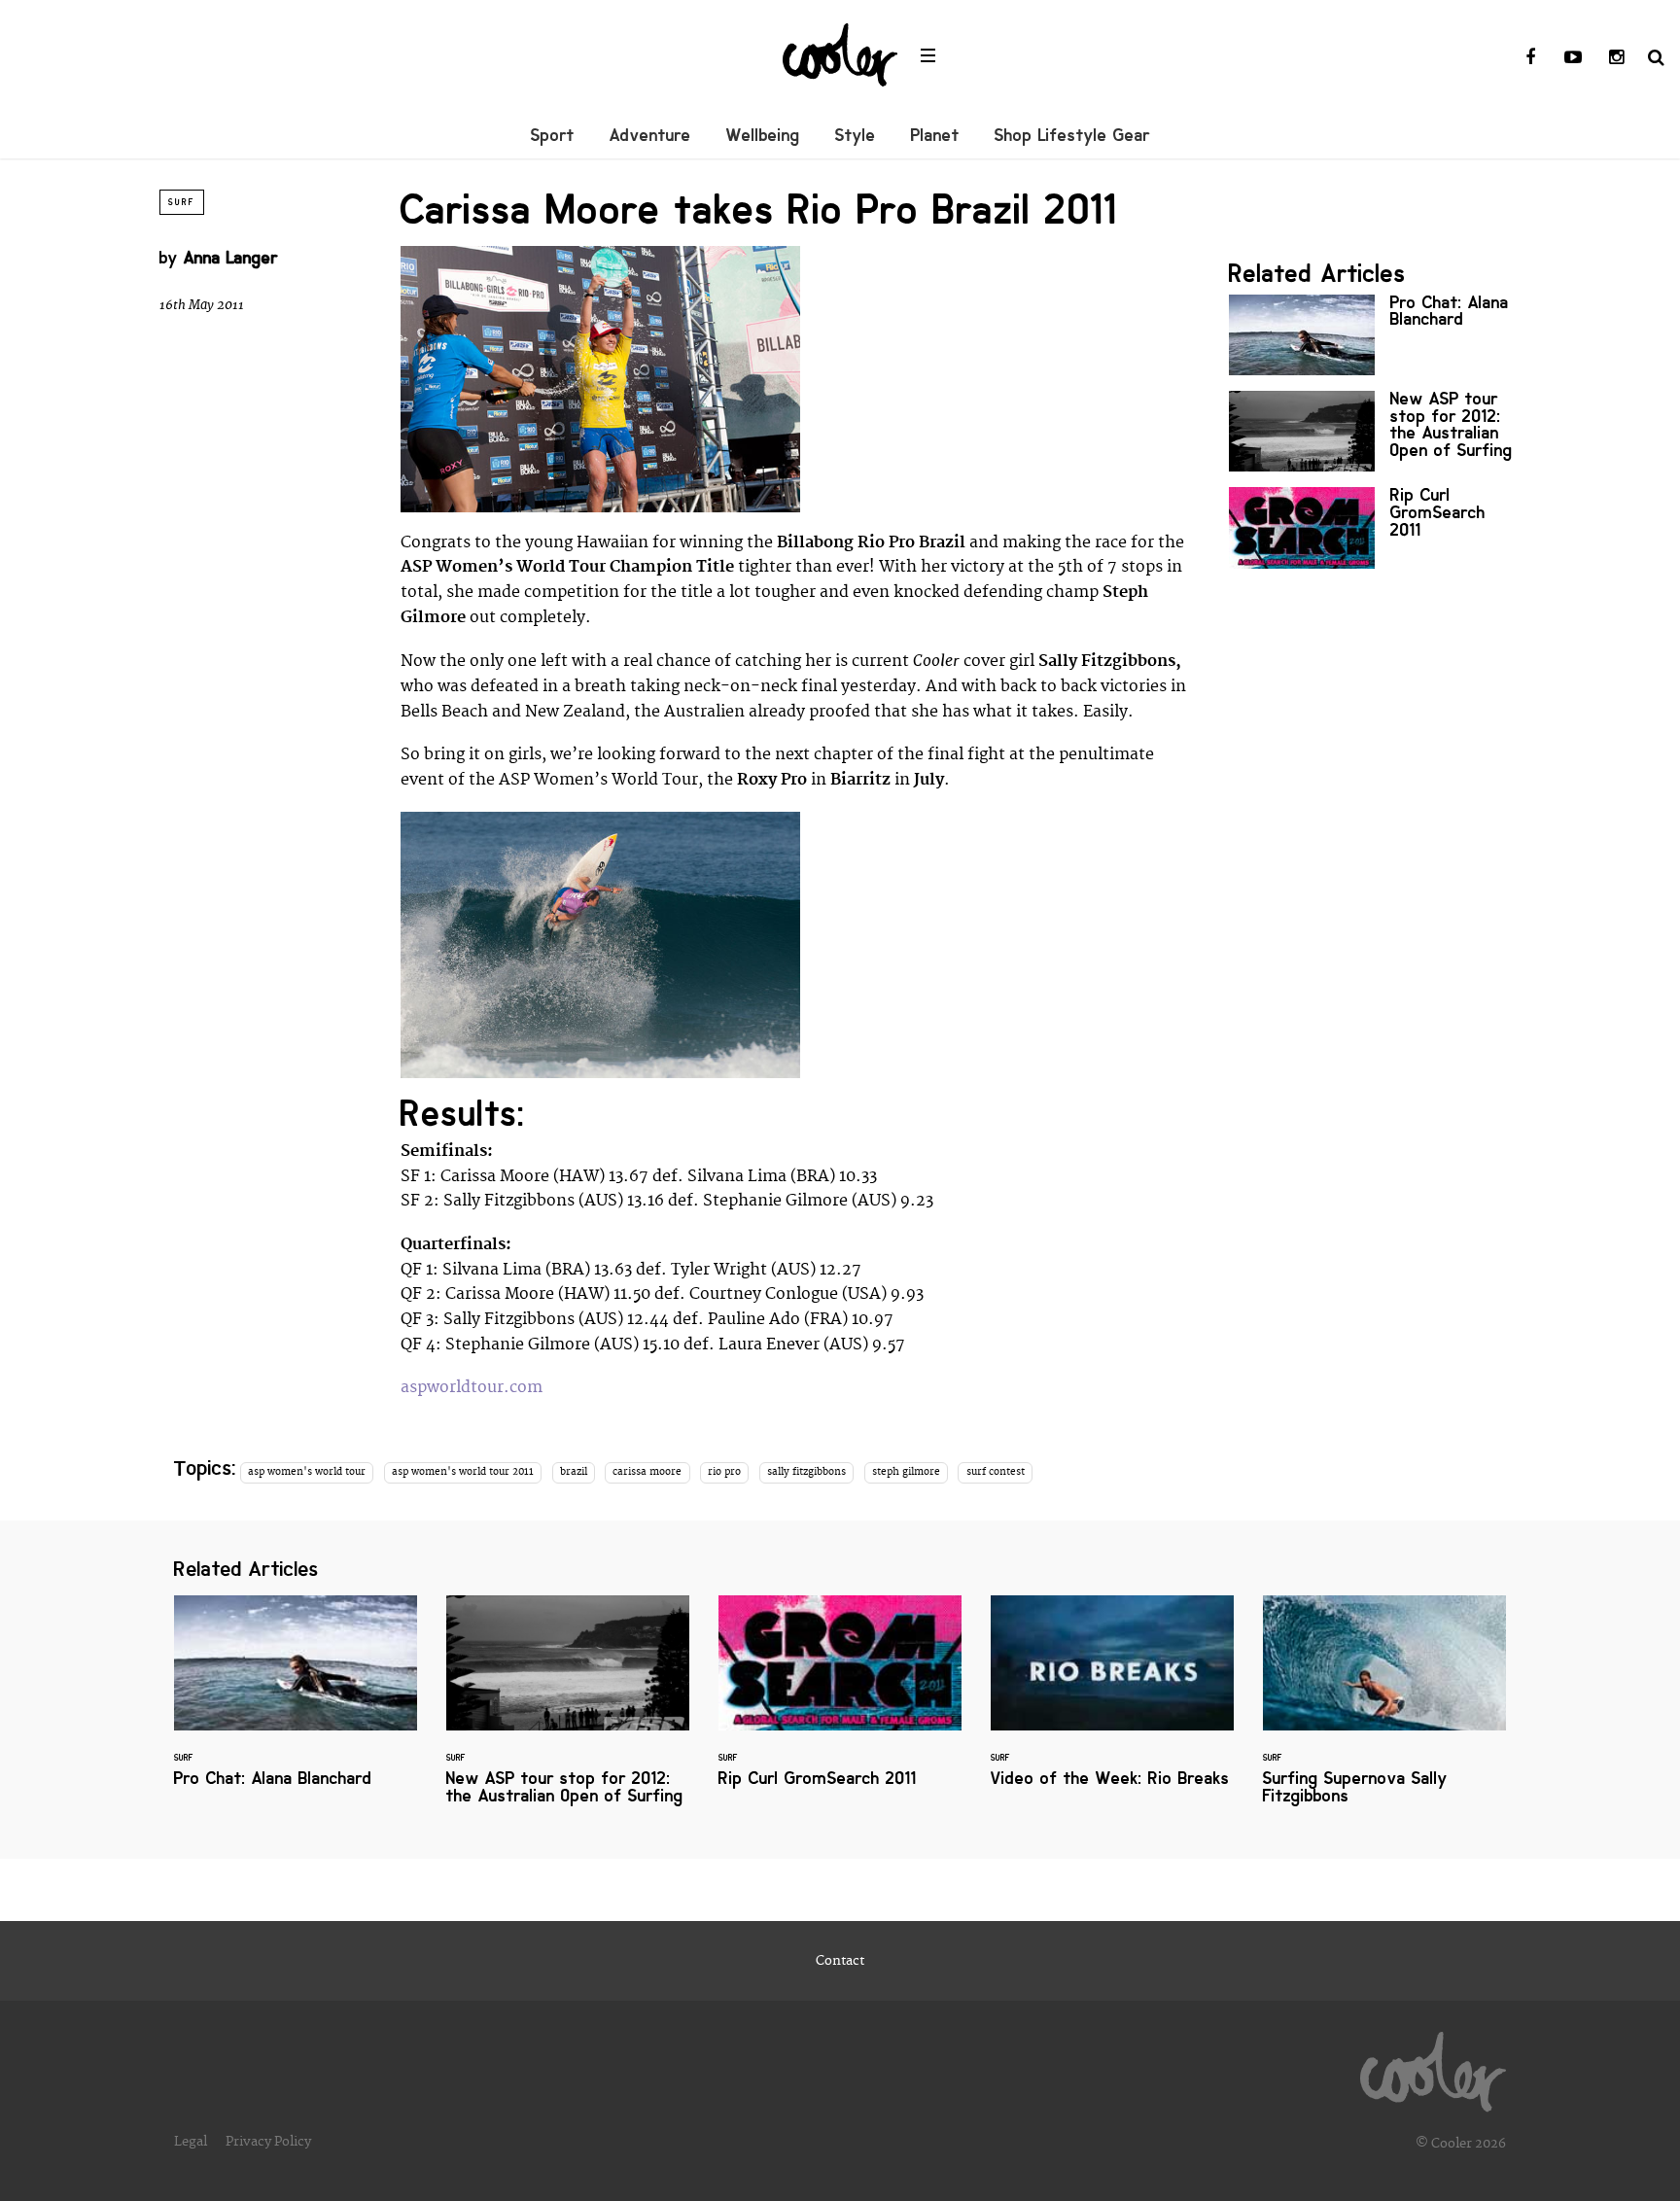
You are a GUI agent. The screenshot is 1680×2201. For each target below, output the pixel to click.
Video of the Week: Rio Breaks (1112, 1703)
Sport (553, 135)
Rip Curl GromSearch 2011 (1375, 527)
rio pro (724, 1472)
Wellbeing (763, 135)
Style (856, 135)
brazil (574, 1472)
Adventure (650, 135)
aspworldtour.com (472, 1387)
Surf (182, 202)
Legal (191, 2142)
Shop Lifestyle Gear (1072, 135)
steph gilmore (906, 1472)
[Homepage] (1433, 2067)
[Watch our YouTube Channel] (1573, 58)
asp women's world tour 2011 (463, 1472)
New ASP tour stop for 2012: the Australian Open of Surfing (1375, 431)
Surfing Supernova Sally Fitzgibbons (1384, 1712)
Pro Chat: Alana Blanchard (1375, 335)
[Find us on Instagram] (1616, 58)
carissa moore (647, 1472)
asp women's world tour (307, 1472)
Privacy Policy (268, 2142)
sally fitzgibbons (806, 1472)
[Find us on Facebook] (1530, 58)
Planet (935, 135)
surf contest (996, 1472)
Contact (840, 1961)
